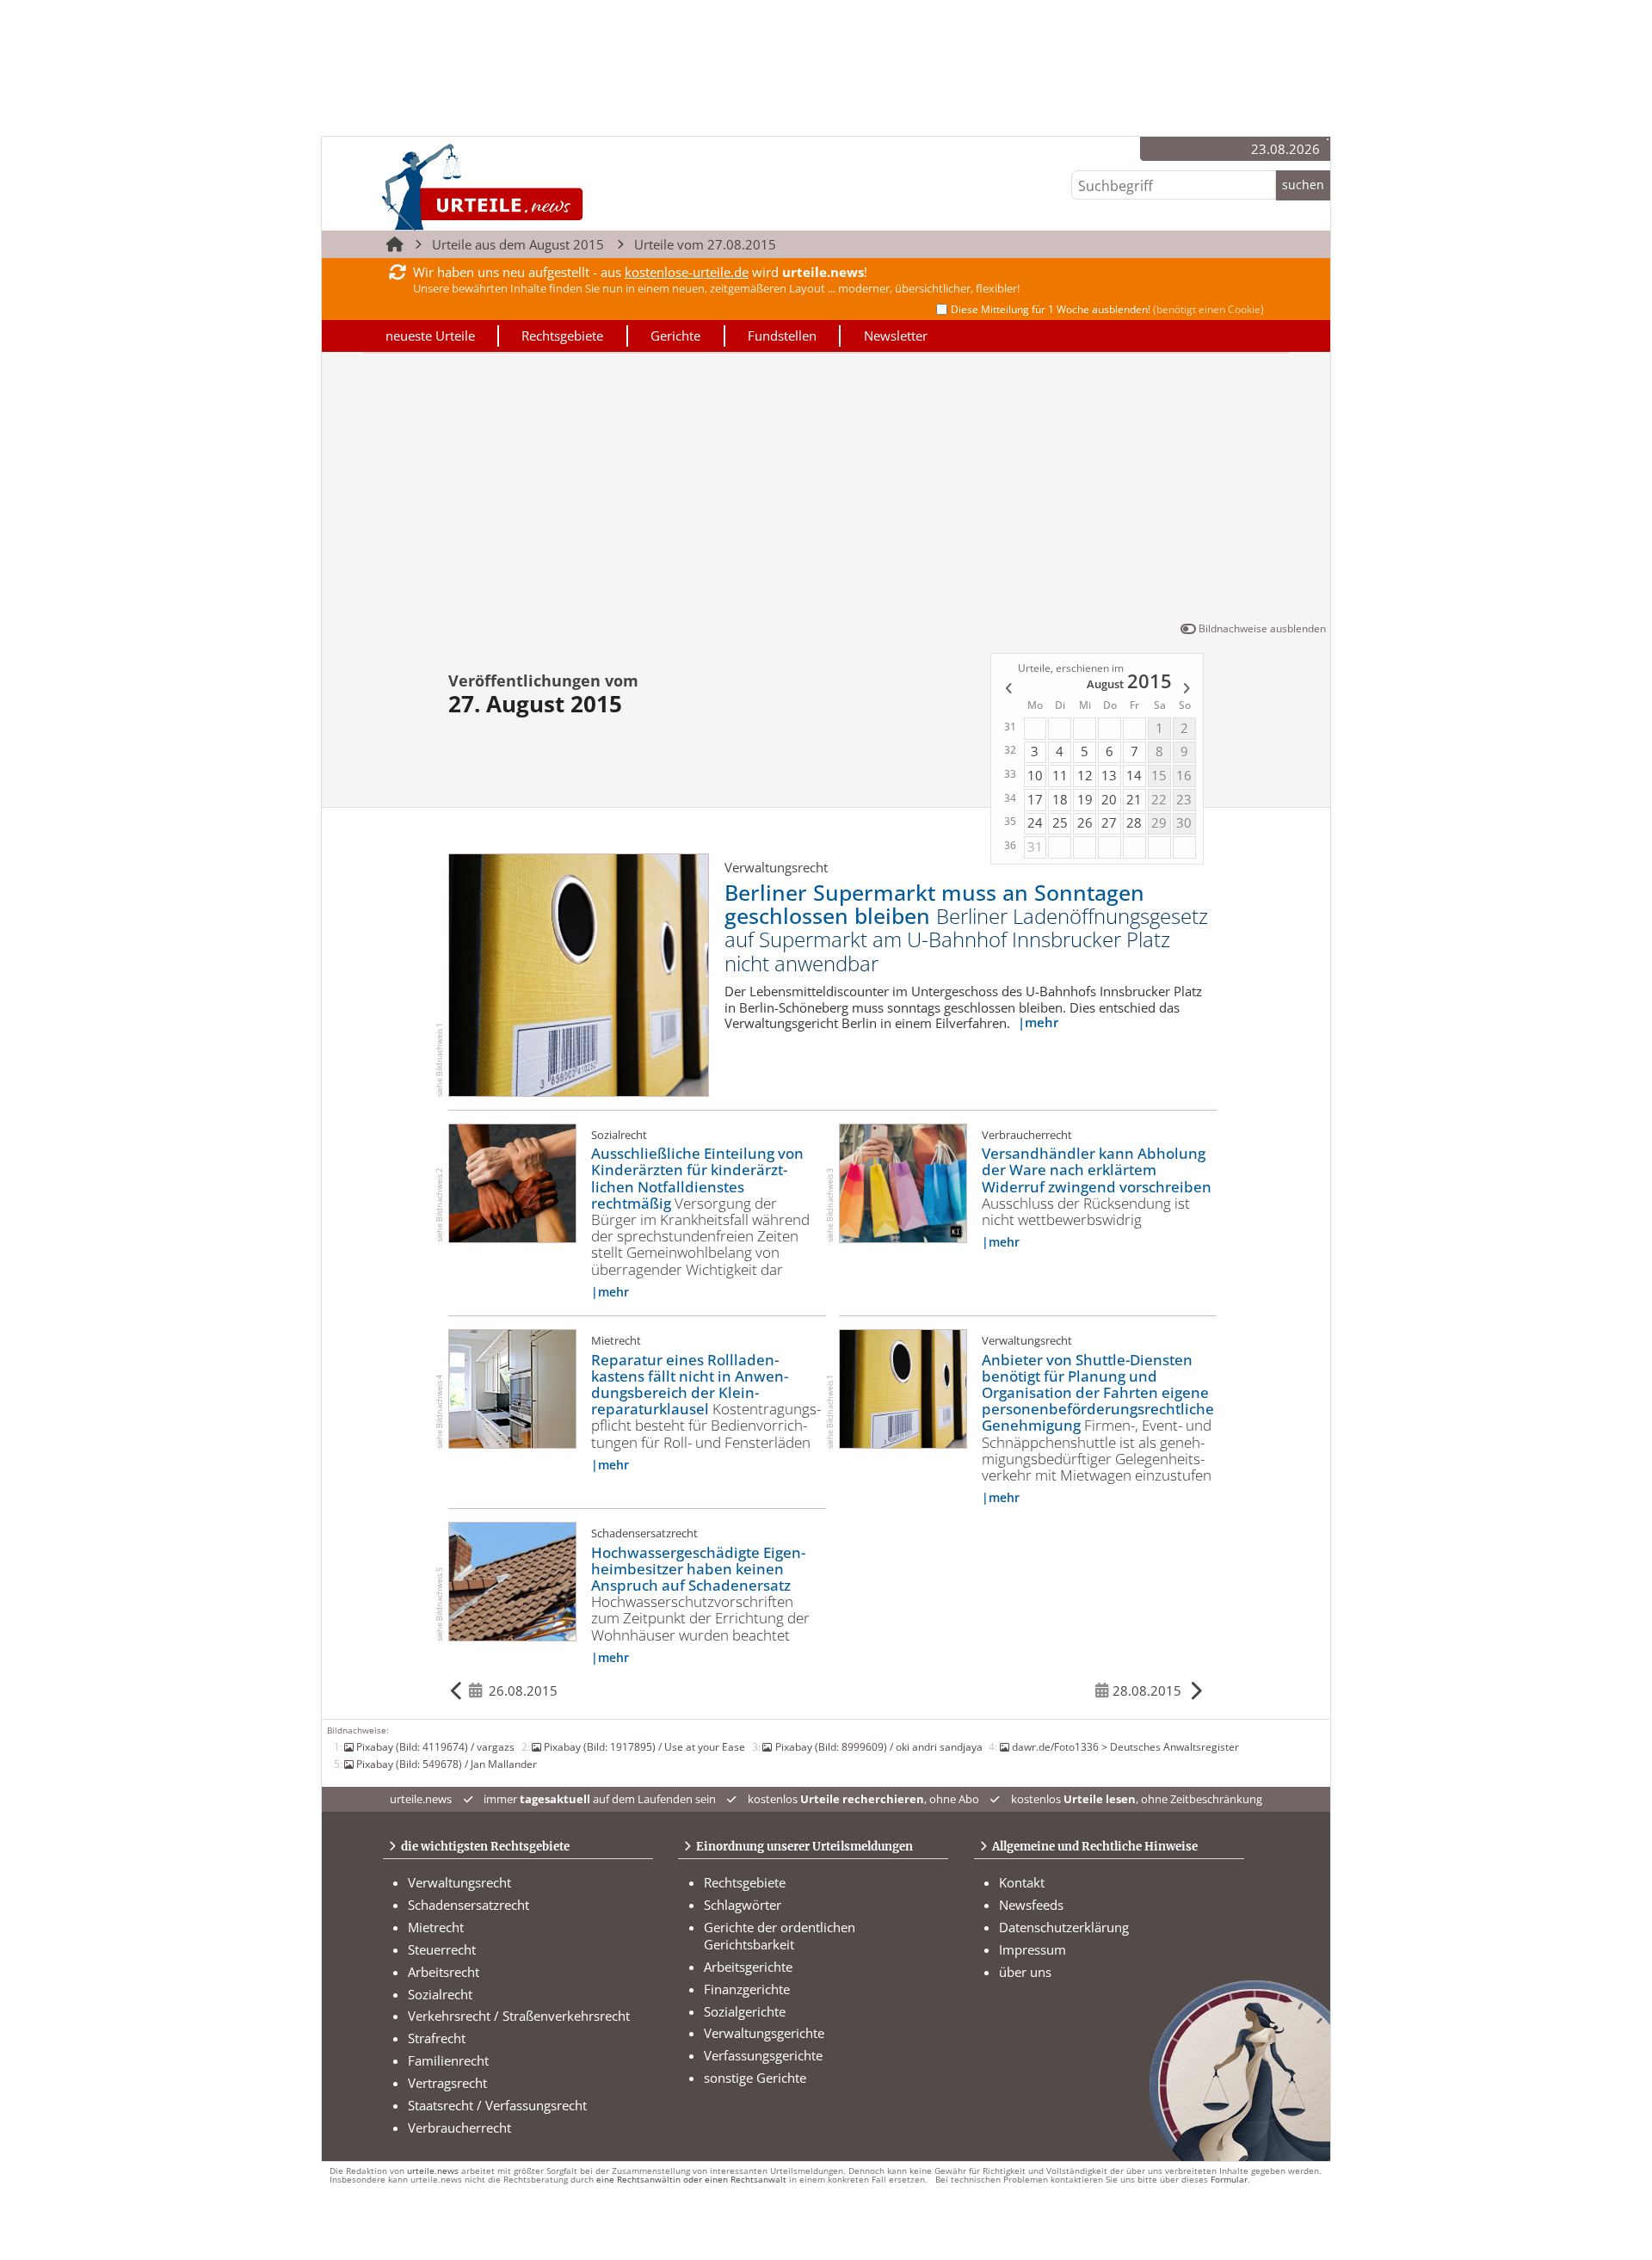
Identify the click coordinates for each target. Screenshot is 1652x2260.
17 (1035, 799)
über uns (1025, 1972)
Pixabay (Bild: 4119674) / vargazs (435, 1746)
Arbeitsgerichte (748, 1967)
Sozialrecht (440, 1994)
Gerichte (675, 336)
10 (1035, 775)
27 (1109, 822)
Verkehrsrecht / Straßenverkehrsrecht (519, 2016)
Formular (1229, 2180)
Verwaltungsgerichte (764, 2033)
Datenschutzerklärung (1064, 1927)
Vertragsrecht (447, 2083)
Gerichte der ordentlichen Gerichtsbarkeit (780, 1936)
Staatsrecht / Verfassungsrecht (497, 2105)
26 (1085, 822)
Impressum (1032, 1949)
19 (1085, 799)
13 (1109, 775)
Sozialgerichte (745, 2011)
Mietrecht (436, 1927)
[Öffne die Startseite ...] (541, 186)
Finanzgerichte (747, 1989)
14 (1134, 775)
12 (1085, 775)
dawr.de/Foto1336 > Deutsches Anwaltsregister (1125, 1746)
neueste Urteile (430, 336)
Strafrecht (437, 2038)
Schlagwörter (743, 1905)
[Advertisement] (826, 490)
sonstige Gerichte (755, 2078)
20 (1109, 799)
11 (1060, 775)
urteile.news (433, 2171)
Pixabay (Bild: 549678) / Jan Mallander (447, 1764)
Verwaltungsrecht (459, 1882)
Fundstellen (782, 336)
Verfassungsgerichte (763, 2055)
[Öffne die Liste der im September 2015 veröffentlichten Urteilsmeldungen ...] (1188, 690)
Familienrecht (448, 2060)
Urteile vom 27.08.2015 (705, 244)
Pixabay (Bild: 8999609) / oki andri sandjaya (878, 1746)
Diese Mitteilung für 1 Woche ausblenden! (1107, 309)
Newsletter (896, 336)
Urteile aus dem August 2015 (518, 244)
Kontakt (1022, 1882)
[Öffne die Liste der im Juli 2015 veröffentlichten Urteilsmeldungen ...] (1007, 690)
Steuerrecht (442, 1949)
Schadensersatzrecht (468, 1905)
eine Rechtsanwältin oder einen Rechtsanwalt (691, 2180)
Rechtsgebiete (562, 336)
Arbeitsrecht (444, 1972)
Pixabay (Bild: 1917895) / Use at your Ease (644, 1746)
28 (1134, 822)
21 (1134, 799)
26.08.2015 (523, 1690)
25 (1060, 822)
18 (1060, 799)
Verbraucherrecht (459, 2128)
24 (1035, 822)
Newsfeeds (1031, 1905)
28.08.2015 (1147, 1690)
